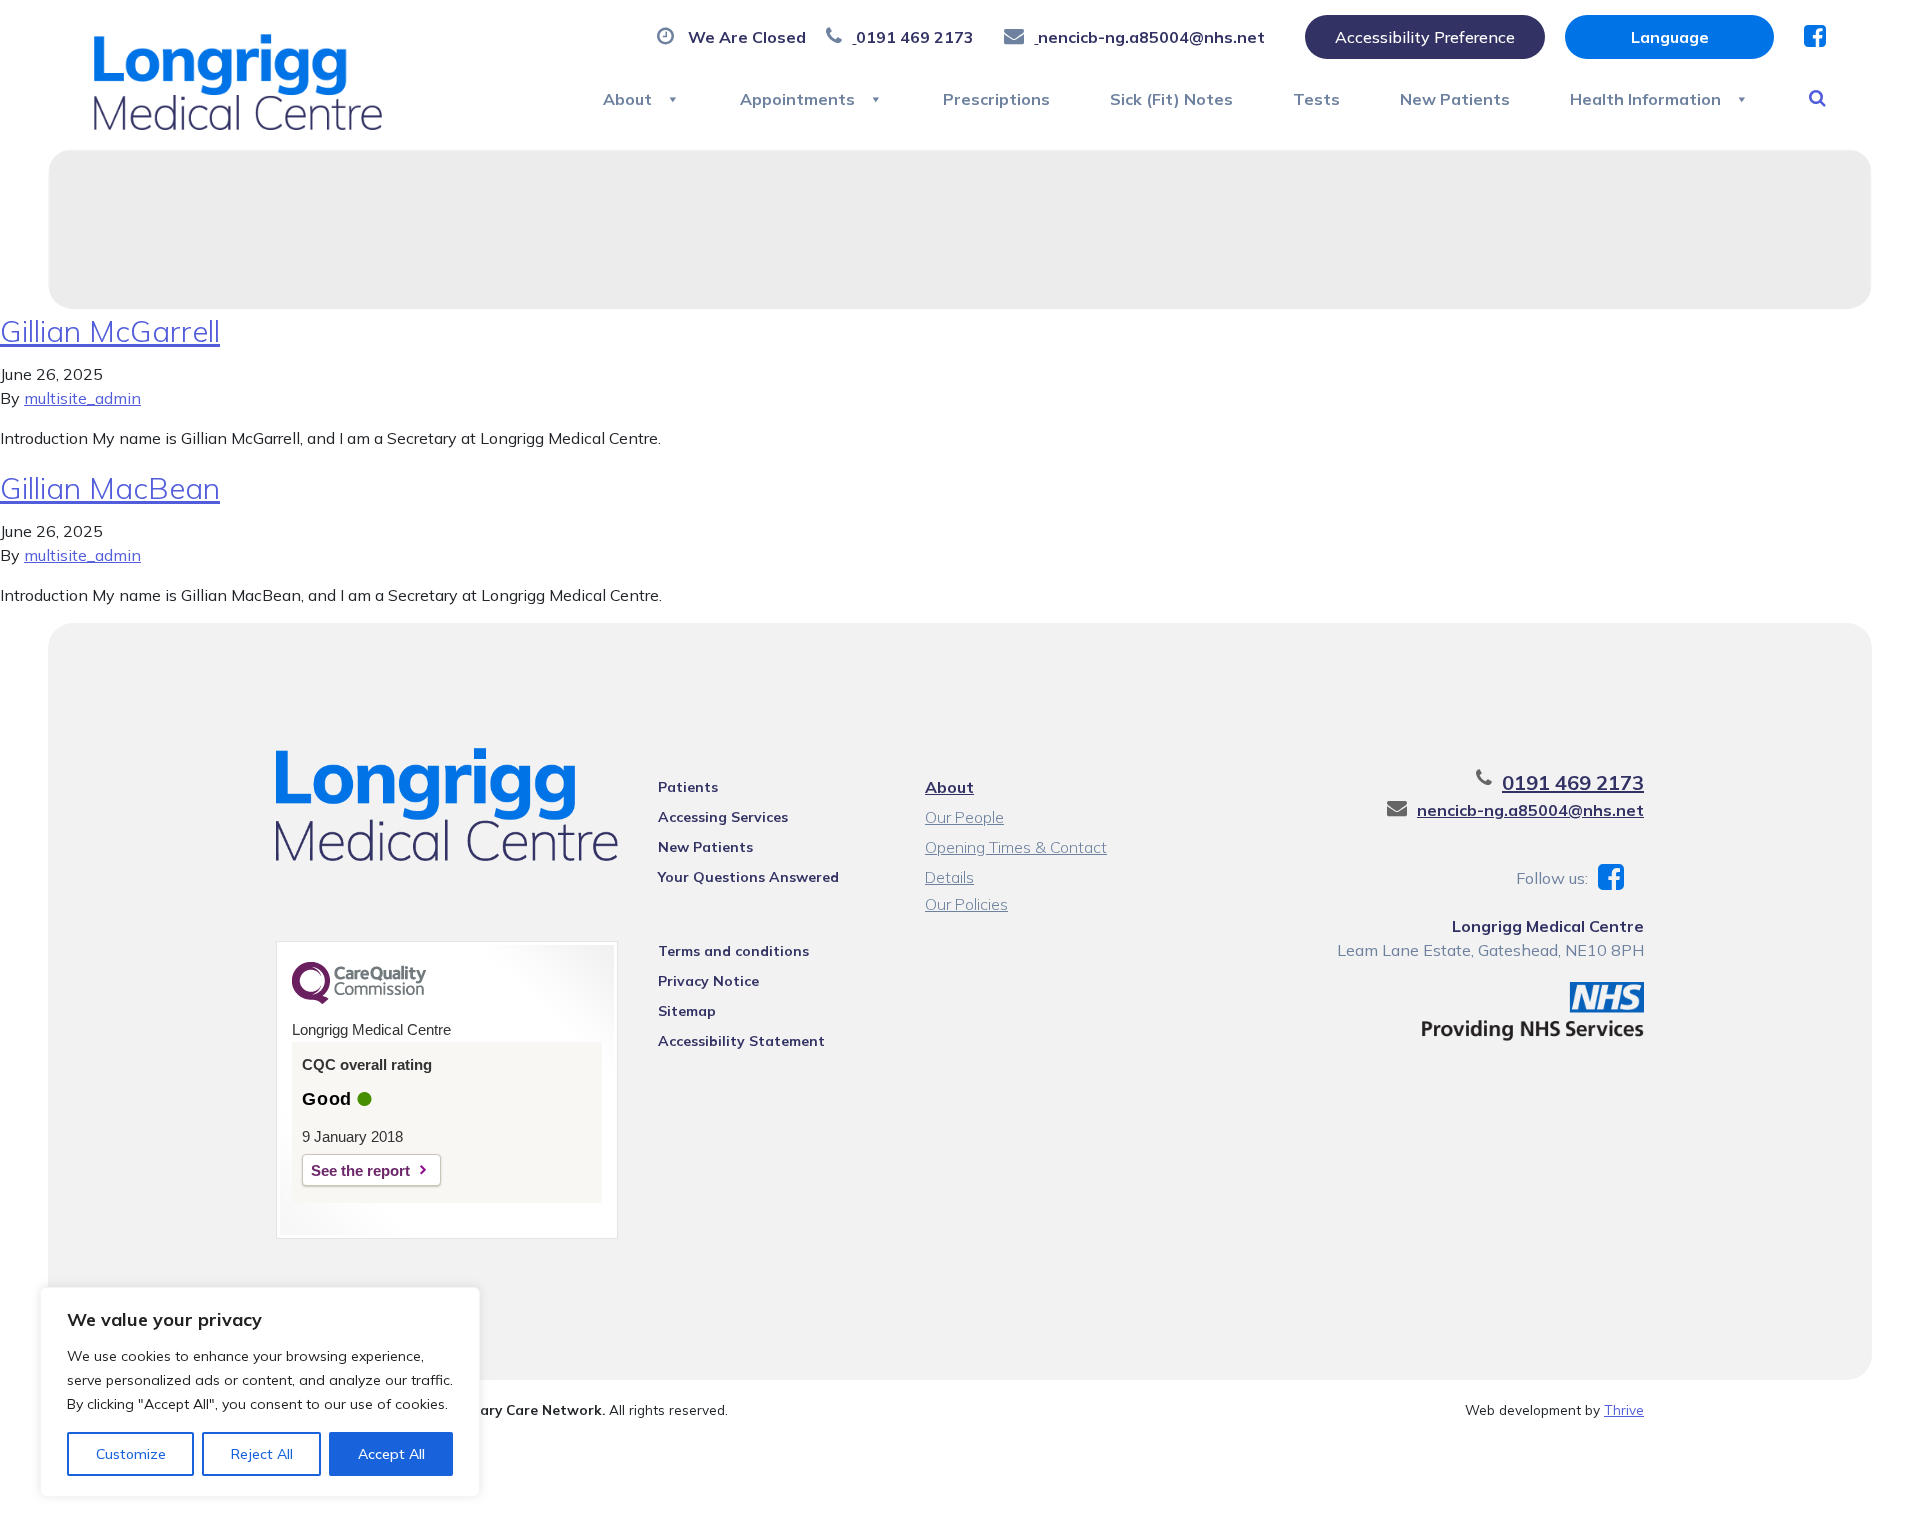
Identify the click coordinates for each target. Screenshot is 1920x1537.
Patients (688, 787)
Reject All (262, 1454)
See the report (360, 1170)
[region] (260, 1392)
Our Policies (966, 904)
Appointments (797, 99)
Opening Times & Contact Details (1016, 849)
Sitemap (687, 1011)
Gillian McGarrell (110, 331)
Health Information (1645, 99)
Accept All (391, 1454)
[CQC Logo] (359, 999)
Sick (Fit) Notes (1171, 99)
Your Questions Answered (748, 877)
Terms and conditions (733, 951)
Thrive (1624, 1409)
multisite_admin (82, 398)
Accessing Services (723, 817)
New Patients (1455, 99)
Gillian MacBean (110, 488)
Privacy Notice (708, 981)
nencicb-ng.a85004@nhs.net (1530, 810)
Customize (131, 1454)
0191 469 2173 (1573, 782)
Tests (1316, 99)
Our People (964, 817)
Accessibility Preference (1425, 37)
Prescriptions (996, 99)
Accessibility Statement (741, 1041)
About (627, 99)
